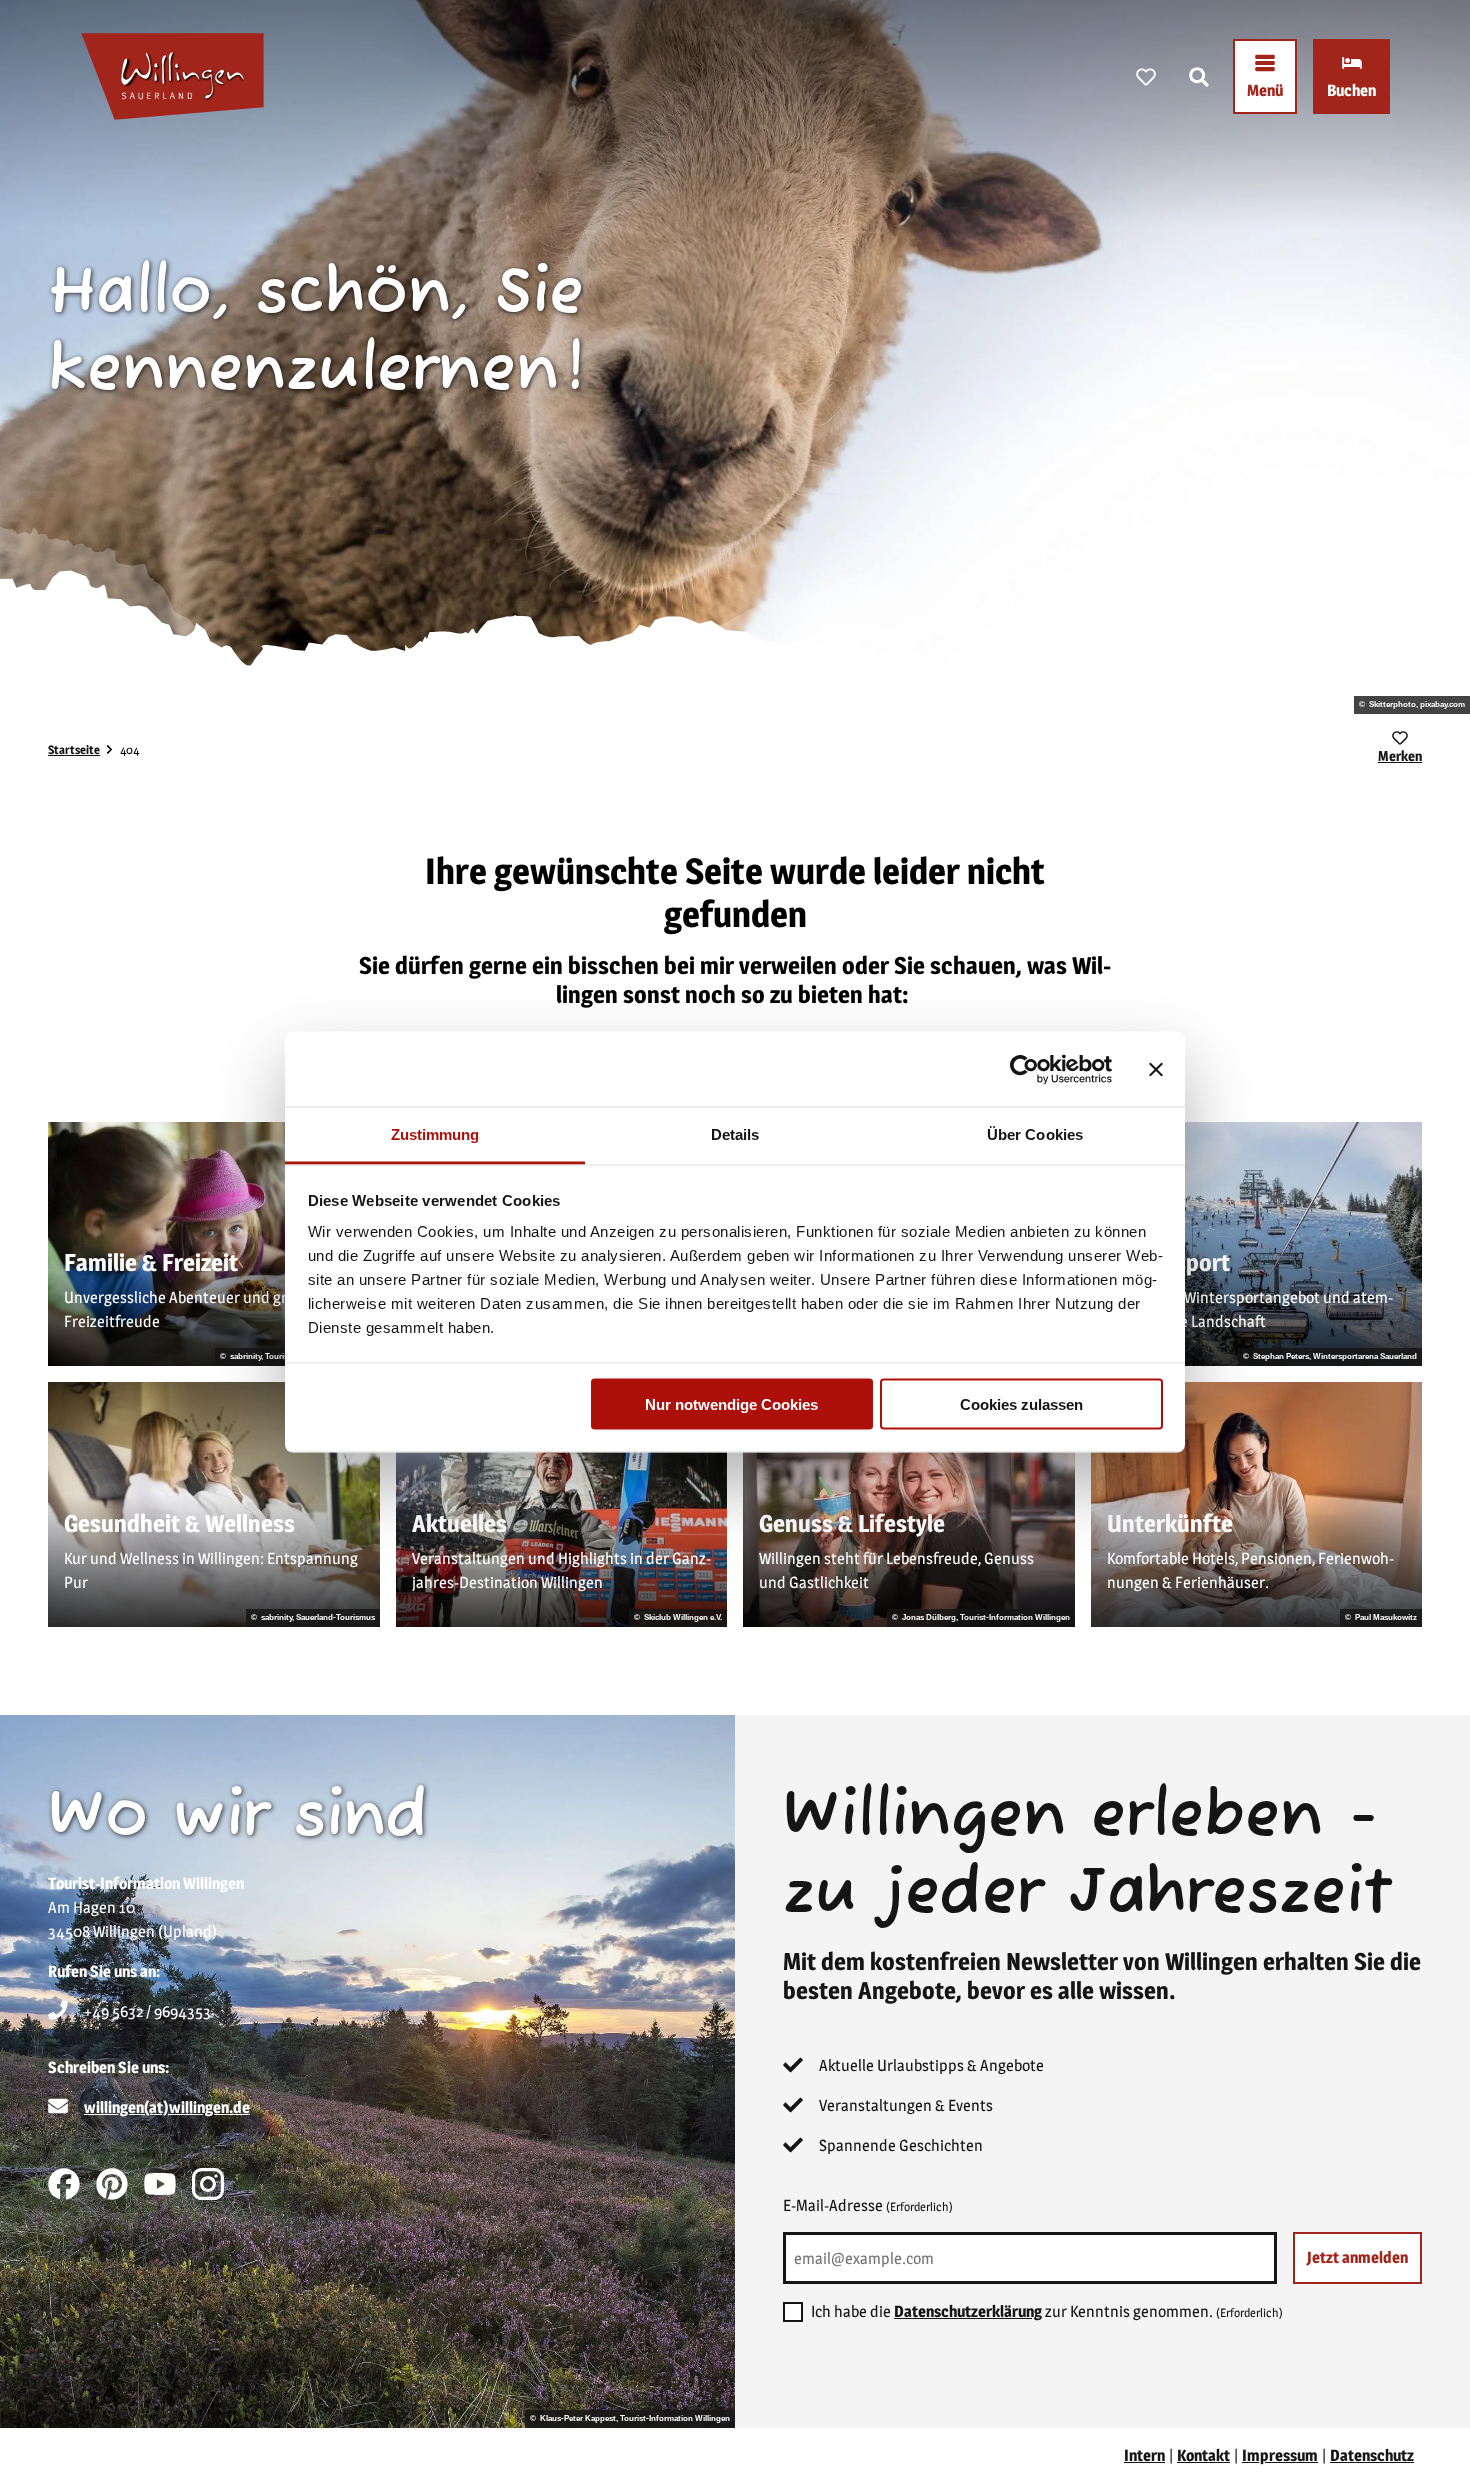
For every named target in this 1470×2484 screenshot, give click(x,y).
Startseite (74, 749)
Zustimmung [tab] (435, 1134)
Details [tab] (735, 1134)
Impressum (1280, 2455)
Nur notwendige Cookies (731, 1403)
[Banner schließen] (1156, 1069)
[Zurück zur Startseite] (172, 76)
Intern (1144, 2455)
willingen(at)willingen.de (167, 2107)
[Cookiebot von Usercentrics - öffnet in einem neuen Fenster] (1024, 1069)
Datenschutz (1372, 2455)
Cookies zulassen (1021, 1403)
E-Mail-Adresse (868, 2205)
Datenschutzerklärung (968, 2311)
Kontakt (1203, 2455)
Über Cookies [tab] (1035, 1134)
